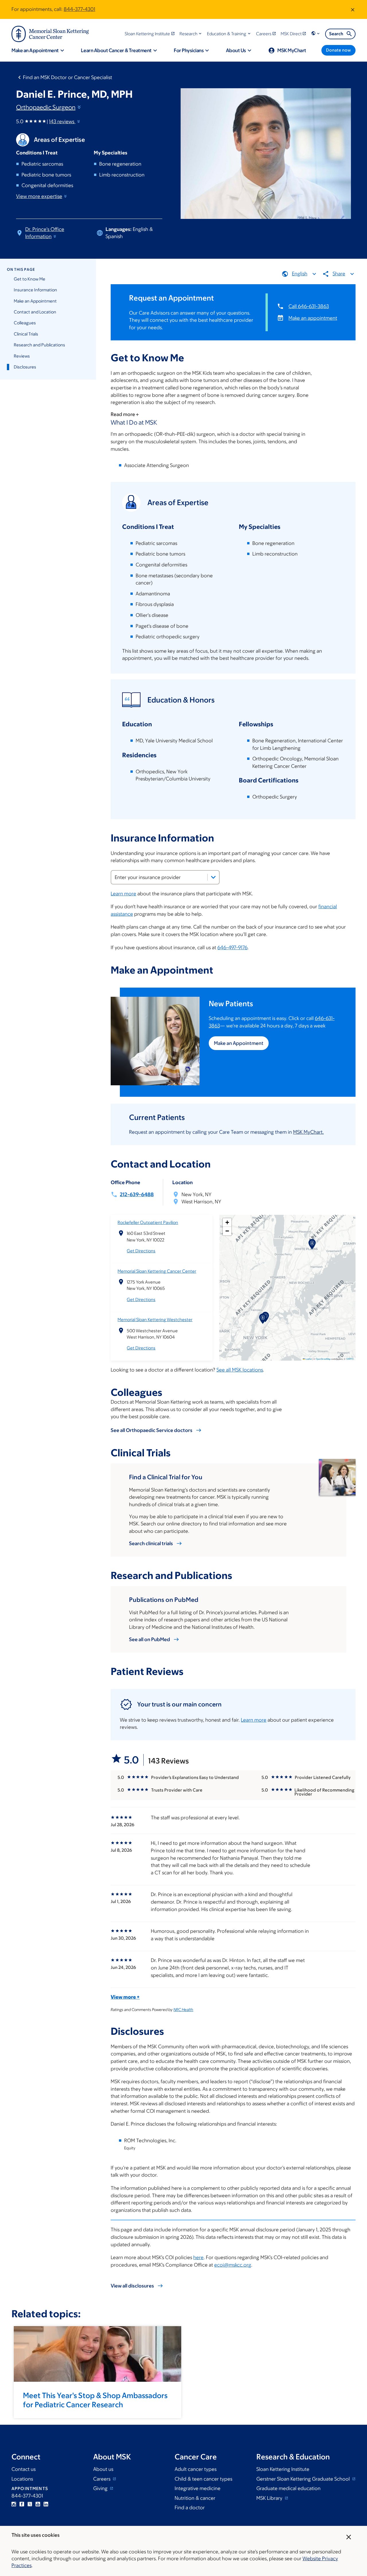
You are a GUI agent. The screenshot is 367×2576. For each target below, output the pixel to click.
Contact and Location (35, 312)
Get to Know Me (30, 279)
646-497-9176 (232, 947)
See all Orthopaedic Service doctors (152, 1430)
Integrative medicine (198, 2488)
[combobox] (165, 877)
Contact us (24, 2469)
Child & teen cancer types (203, 2479)
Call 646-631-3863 (309, 306)
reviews (62, 121)
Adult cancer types (196, 2469)
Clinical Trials (26, 334)
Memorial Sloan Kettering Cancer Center (157, 1271)
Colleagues (25, 323)
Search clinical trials (151, 1543)
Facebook (22, 2504)
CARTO (350, 1359)
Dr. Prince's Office (45, 233)
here (198, 2257)
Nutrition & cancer (195, 2498)
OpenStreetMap (323, 1359)
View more (39, 196)
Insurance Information (35, 290)
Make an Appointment (35, 301)
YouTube (38, 2504)
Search (336, 34)
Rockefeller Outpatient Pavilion (148, 1222)
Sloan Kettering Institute (283, 2469)
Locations (22, 2479)
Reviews (22, 356)
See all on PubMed (150, 1639)
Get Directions (141, 1251)
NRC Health (183, 2010)
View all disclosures (132, 2286)
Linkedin (46, 2504)
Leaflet (308, 1359)
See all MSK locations (240, 1370)
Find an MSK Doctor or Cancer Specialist (68, 77)
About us (103, 2469)
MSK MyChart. (308, 1132)
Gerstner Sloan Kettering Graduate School (304, 2479)
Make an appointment (313, 318)
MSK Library (270, 2498)
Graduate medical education (288, 2488)
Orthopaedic (46, 107)
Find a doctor (190, 2508)
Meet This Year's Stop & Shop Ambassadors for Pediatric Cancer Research (95, 2400)
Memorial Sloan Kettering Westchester (155, 1320)
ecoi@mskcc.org (233, 2265)
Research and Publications (39, 345)
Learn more (123, 894)
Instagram (14, 2504)
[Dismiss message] (353, 9)
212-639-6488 (137, 1194)
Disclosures (25, 367)
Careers (102, 2479)
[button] (191, 34)
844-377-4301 (79, 9)
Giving (101, 2488)
